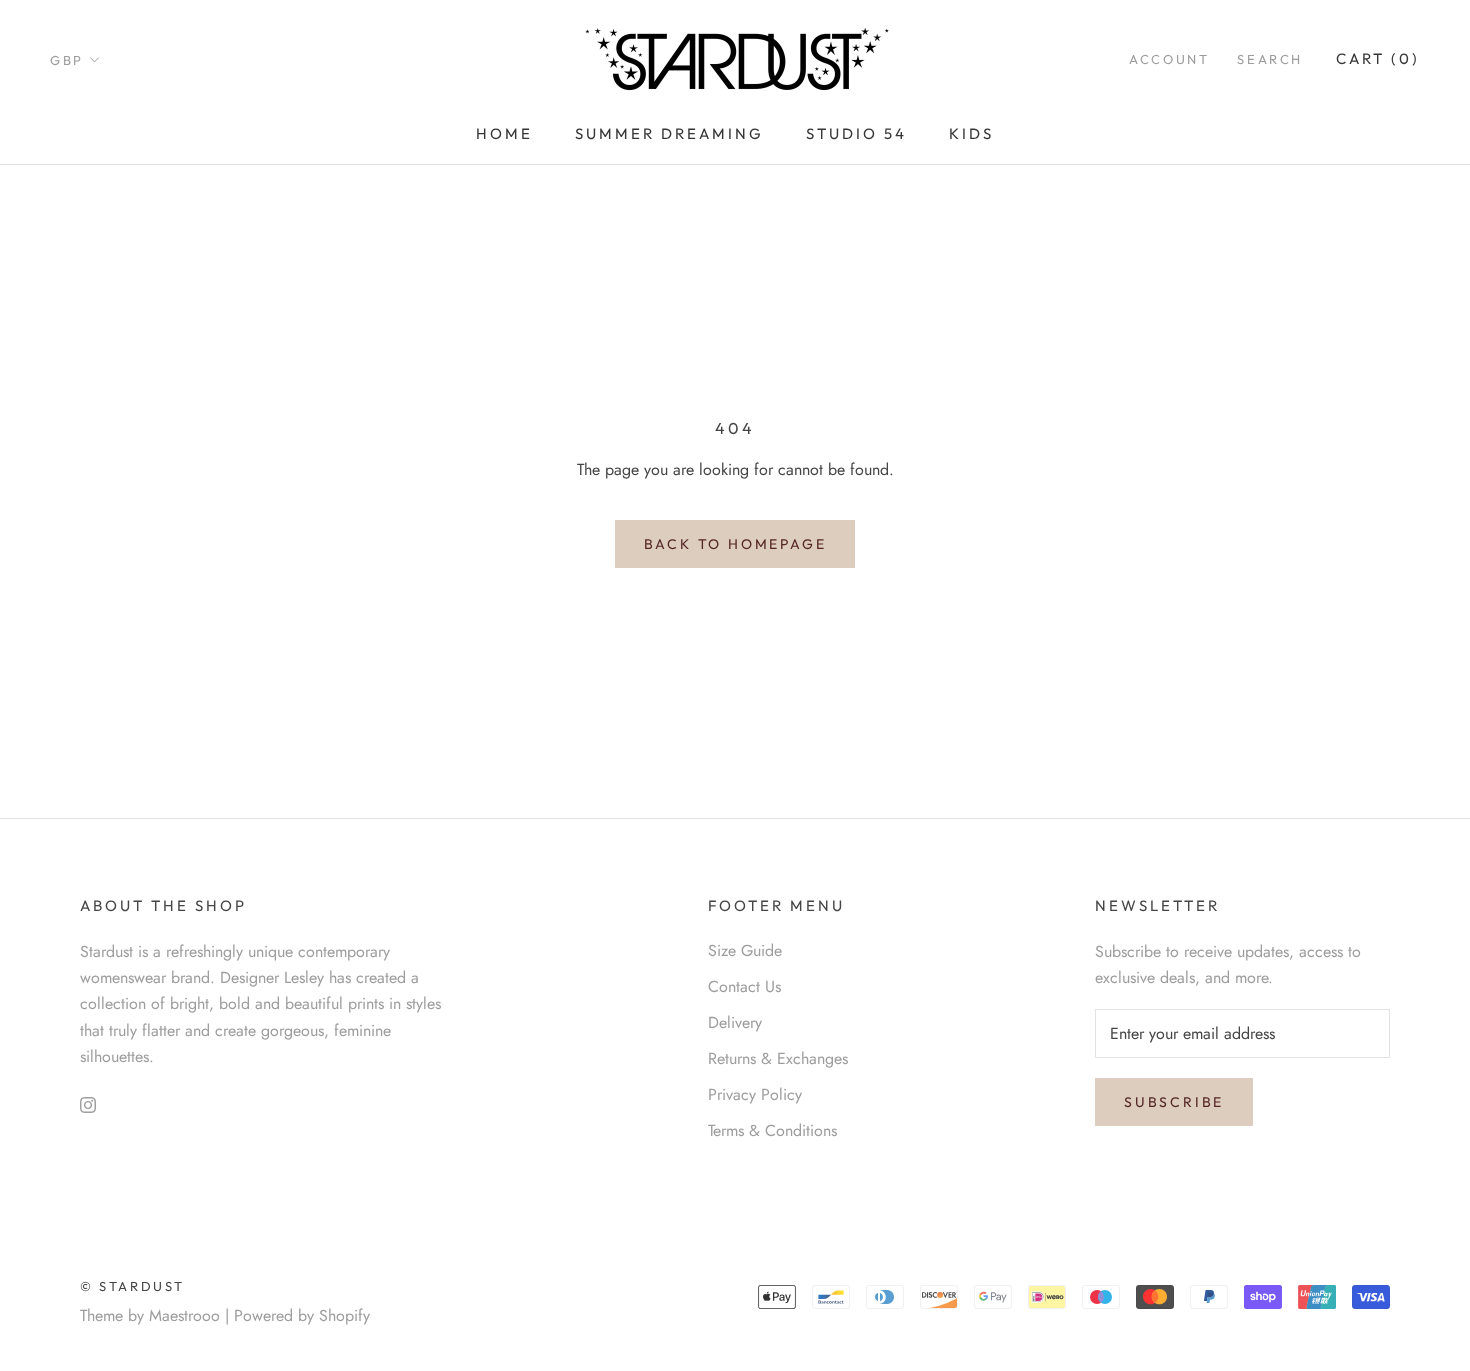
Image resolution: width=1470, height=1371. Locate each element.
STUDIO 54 (856, 133)
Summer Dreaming (669, 133)
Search (1270, 59)
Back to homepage (735, 544)
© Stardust (132, 1286)
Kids (971, 133)
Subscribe (1174, 1102)
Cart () (1378, 58)
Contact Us (744, 986)
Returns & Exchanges (778, 1058)
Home (504, 133)
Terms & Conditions (772, 1130)
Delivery (735, 1022)
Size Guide (745, 950)
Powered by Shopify (302, 1315)
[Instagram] (88, 1103)
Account (1169, 59)
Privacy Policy (755, 1094)
